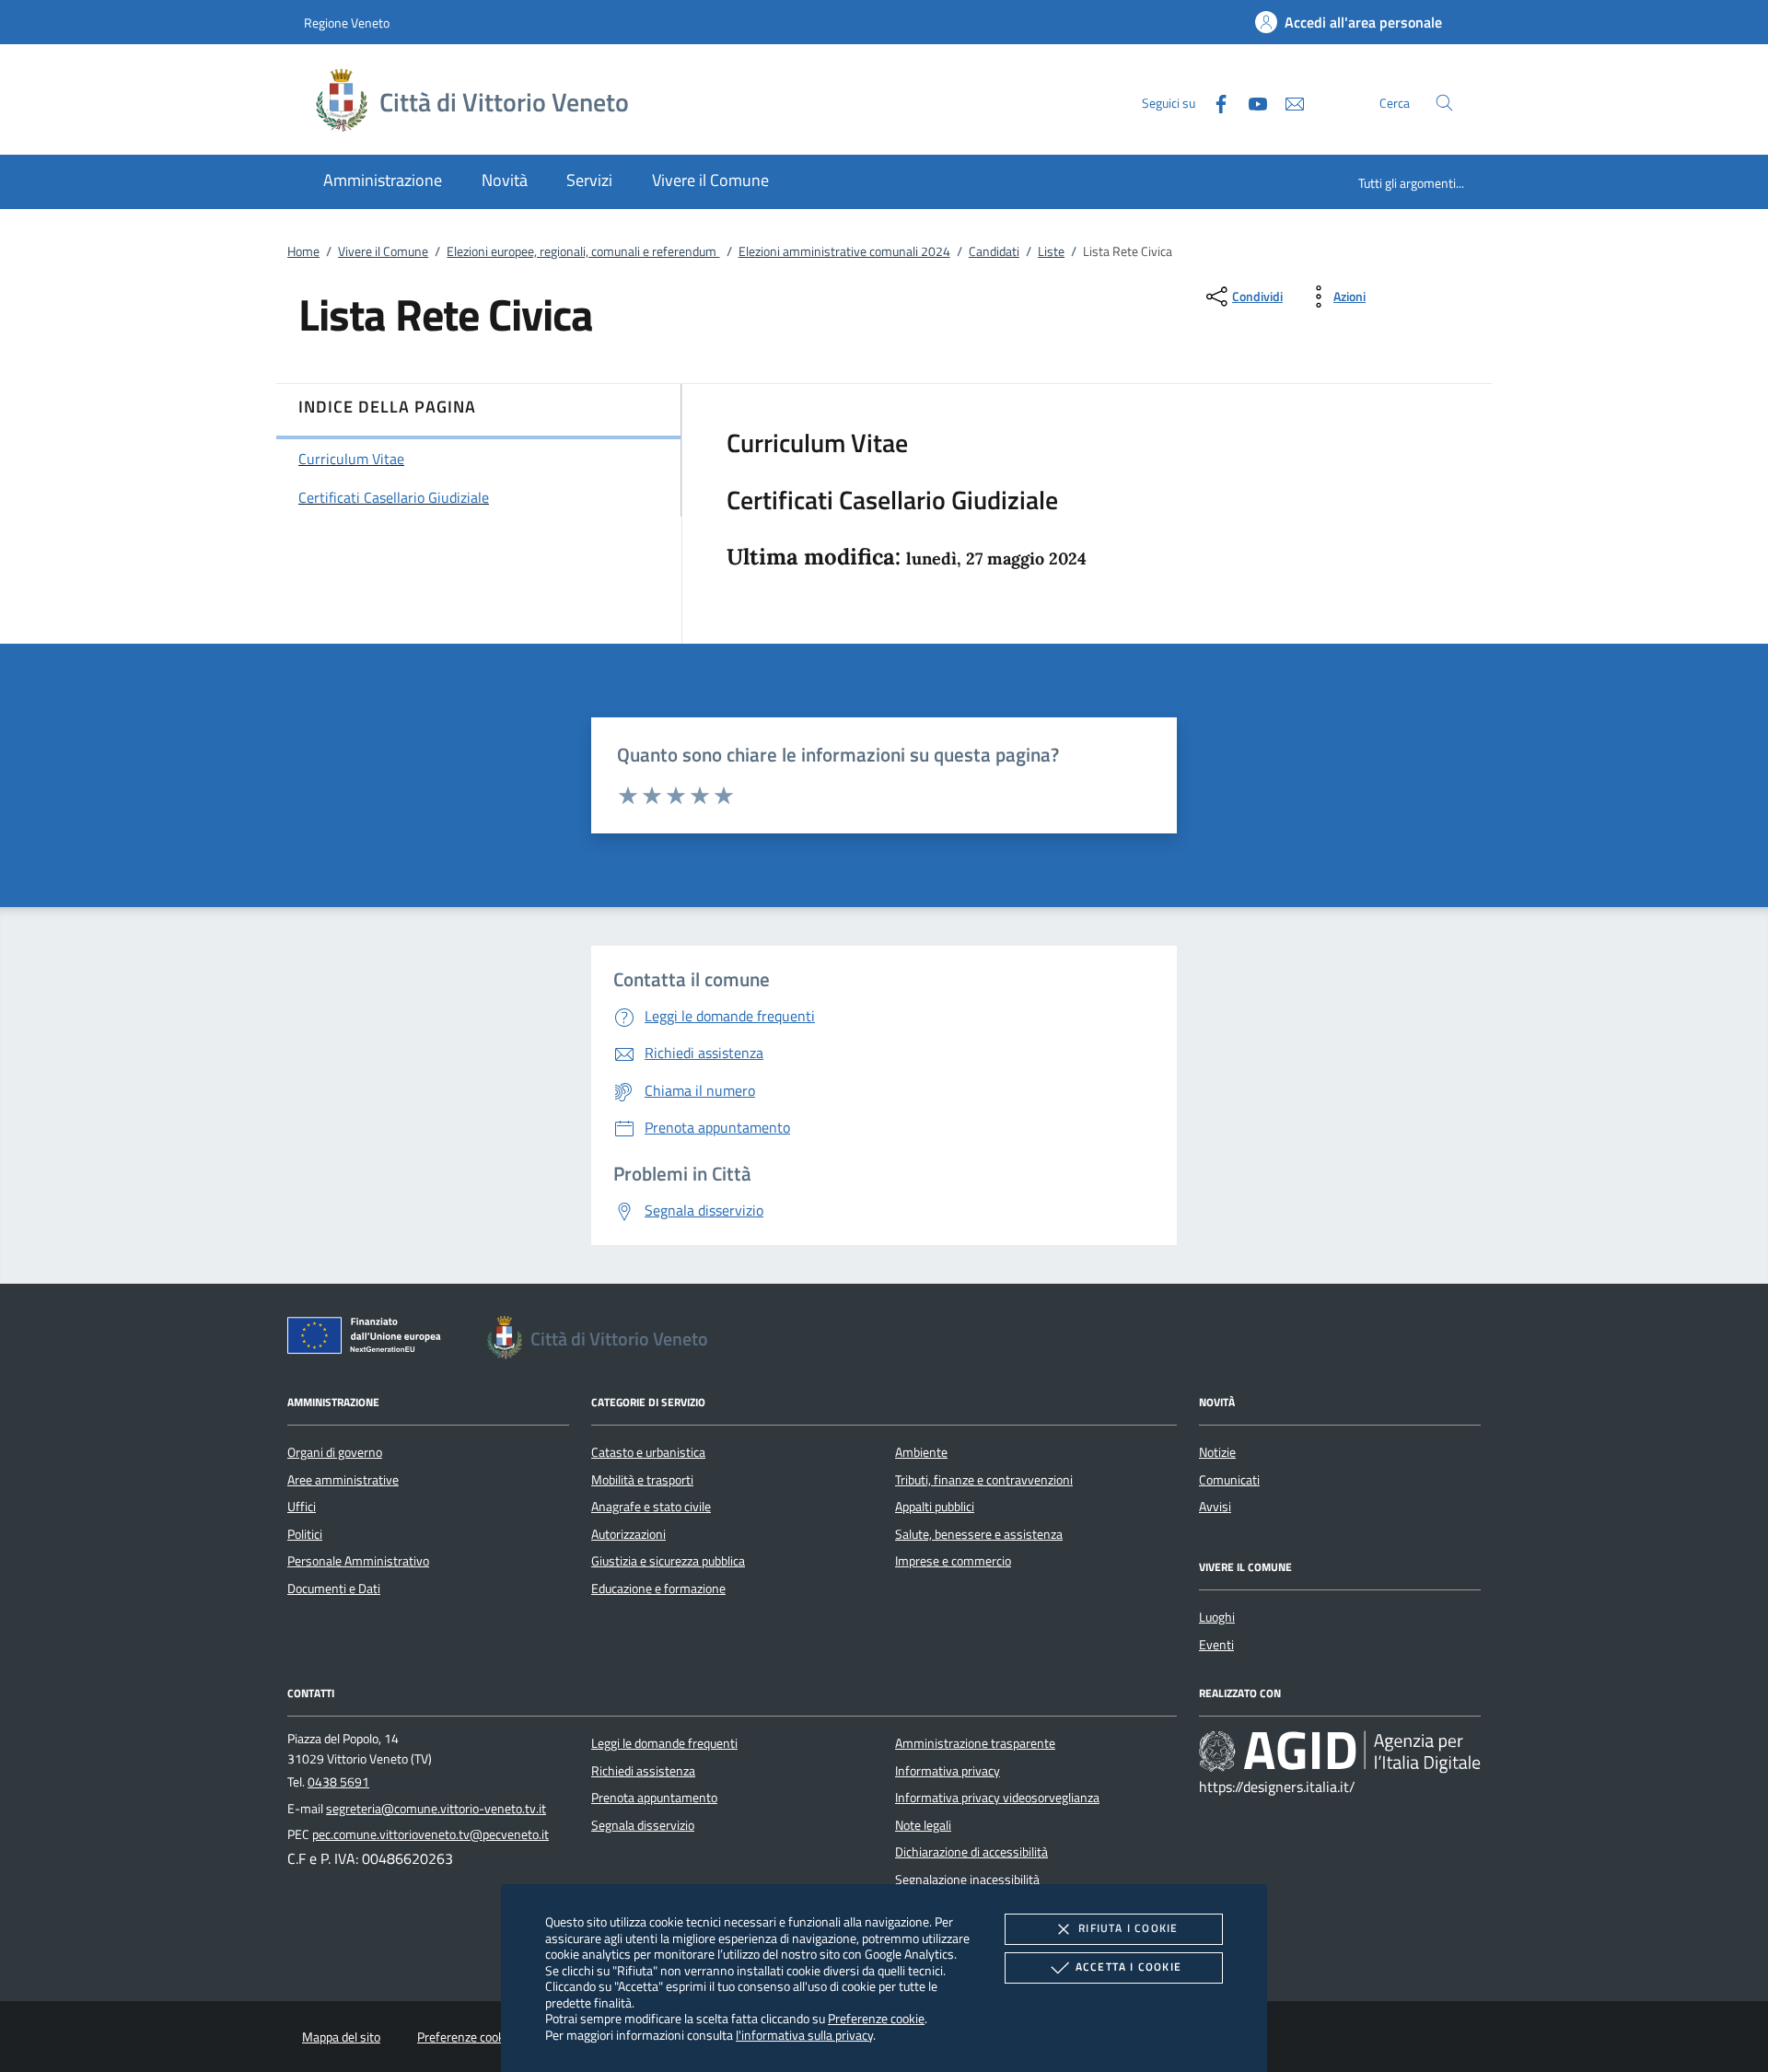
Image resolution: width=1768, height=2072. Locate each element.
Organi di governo (335, 1452)
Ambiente (921, 1452)
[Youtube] (1250, 102)
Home (303, 251)
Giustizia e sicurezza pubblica (668, 1561)
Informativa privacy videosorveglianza (997, 1798)
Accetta (1128, 1967)
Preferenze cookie (876, 2018)
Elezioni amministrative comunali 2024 (844, 251)
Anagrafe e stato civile (651, 1507)
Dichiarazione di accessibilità (971, 1852)
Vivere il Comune (383, 251)
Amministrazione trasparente (975, 1743)
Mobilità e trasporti (642, 1480)
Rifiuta (1128, 1928)
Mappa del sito (341, 2037)
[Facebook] (1214, 102)
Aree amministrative (343, 1480)
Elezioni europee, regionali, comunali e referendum (583, 251)
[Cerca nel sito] (1444, 103)
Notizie (1217, 1452)
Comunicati (1229, 1480)
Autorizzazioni (628, 1534)
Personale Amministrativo (358, 1561)
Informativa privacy (948, 1771)
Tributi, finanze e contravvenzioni (984, 1480)
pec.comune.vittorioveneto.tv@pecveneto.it (430, 1834)
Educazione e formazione (658, 1589)
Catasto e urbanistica (648, 1452)
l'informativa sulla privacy (804, 2035)
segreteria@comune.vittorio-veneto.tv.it (436, 1809)
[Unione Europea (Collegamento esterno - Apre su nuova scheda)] (369, 1339)
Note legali (923, 1825)
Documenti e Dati (334, 1589)
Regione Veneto (347, 23)
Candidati (994, 251)
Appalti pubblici (935, 1507)
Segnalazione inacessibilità (967, 1880)
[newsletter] (1287, 102)
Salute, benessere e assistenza (979, 1534)
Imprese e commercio (953, 1561)
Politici (305, 1534)
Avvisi (1215, 1507)
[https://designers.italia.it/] (1340, 1752)
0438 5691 (338, 1782)
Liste (1051, 251)
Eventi (1216, 1645)
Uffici (302, 1507)
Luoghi (1217, 1617)
